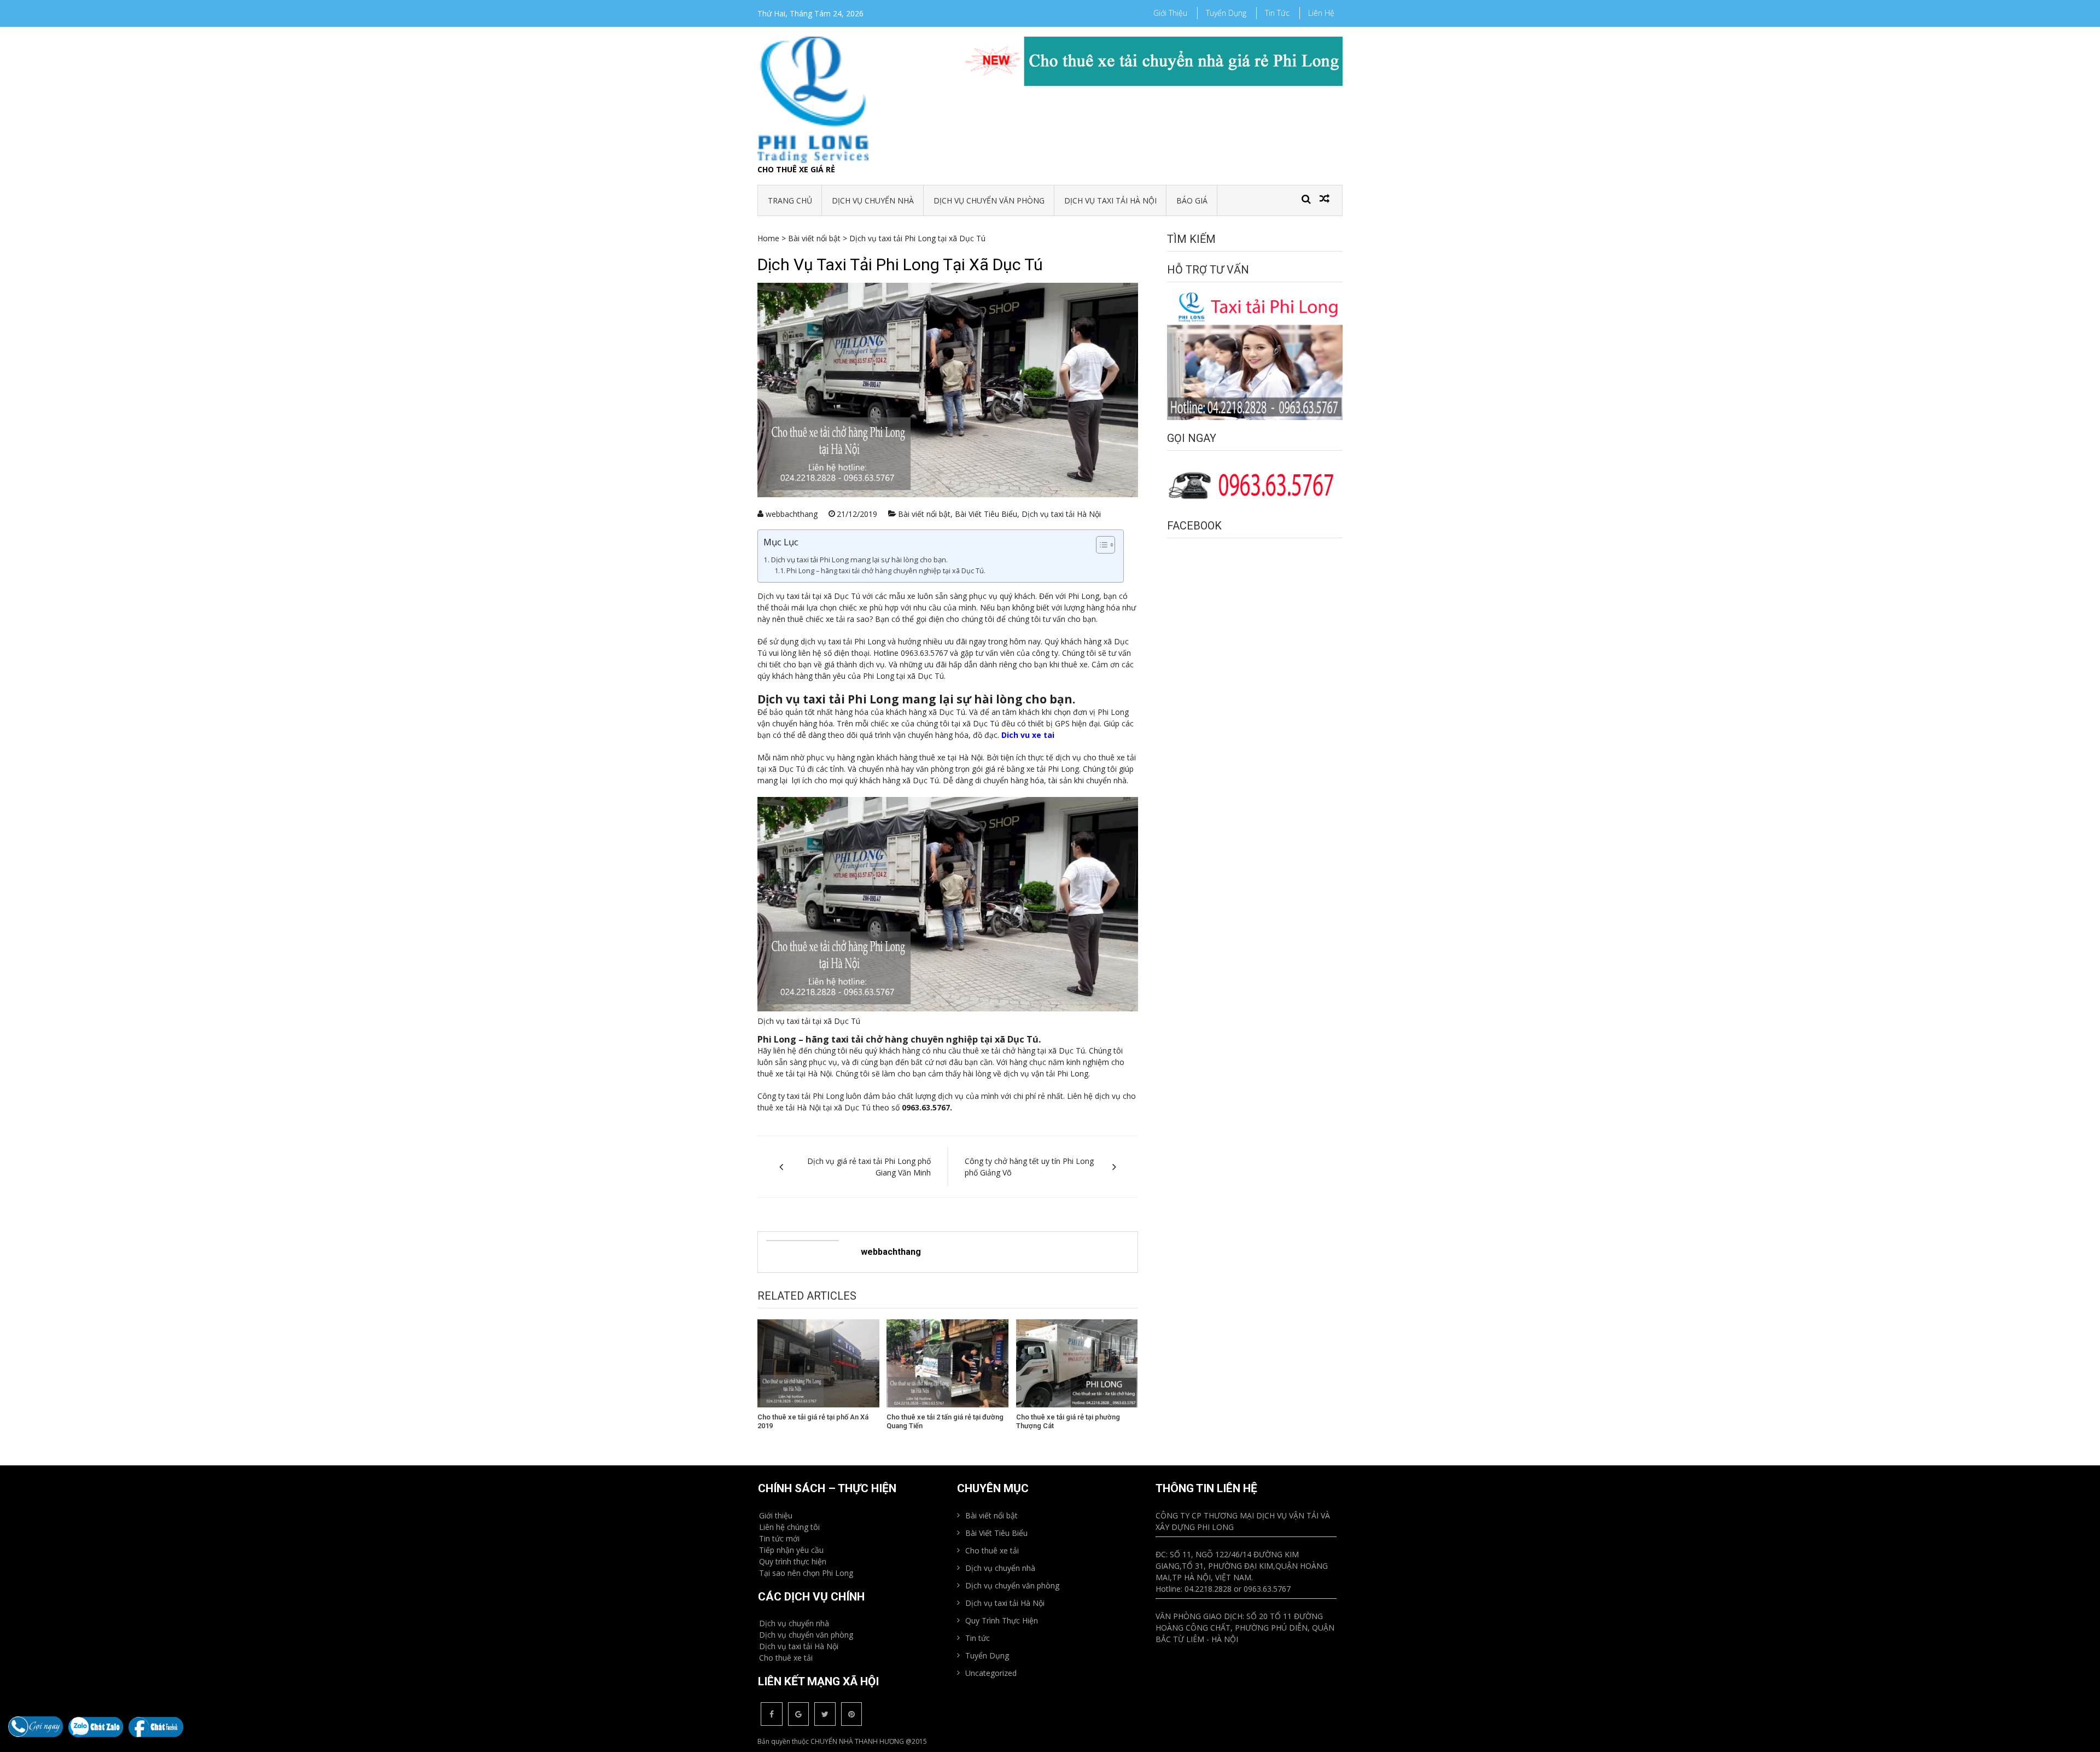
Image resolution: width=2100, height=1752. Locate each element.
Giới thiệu (1170, 13)
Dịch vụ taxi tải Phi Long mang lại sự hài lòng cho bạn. (859, 560)
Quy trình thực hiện (793, 1561)
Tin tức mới (779, 1538)
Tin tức (1277, 13)
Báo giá (1192, 200)
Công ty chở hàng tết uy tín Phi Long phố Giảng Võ (1029, 1167)
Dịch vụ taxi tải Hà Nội (1110, 200)
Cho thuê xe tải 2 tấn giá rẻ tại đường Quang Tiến (945, 1421)
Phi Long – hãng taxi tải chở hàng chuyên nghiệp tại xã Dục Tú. (886, 571)
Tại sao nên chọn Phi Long (806, 1573)
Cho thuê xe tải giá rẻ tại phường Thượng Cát (1068, 1421)
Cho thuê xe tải (786, 1658)
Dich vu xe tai (1028, 735)
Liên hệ (1321, 13)
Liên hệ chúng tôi (789, 1527)
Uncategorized (991, 1673)
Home (768, 238)
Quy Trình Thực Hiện (1002, 1620)
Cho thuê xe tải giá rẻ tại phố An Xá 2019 (813, 1421)
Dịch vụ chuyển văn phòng (989, 200)
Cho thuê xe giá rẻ (796, 169)
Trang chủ (790, 200)
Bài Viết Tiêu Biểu (986, 514)
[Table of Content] (1106, 545)
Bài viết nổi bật (814, 238)
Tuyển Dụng (1226, 13)
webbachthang (792, 514)
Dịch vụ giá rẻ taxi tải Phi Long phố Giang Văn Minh (869, 1167)
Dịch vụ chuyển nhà (873, 200)
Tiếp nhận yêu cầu (791, 1550)
